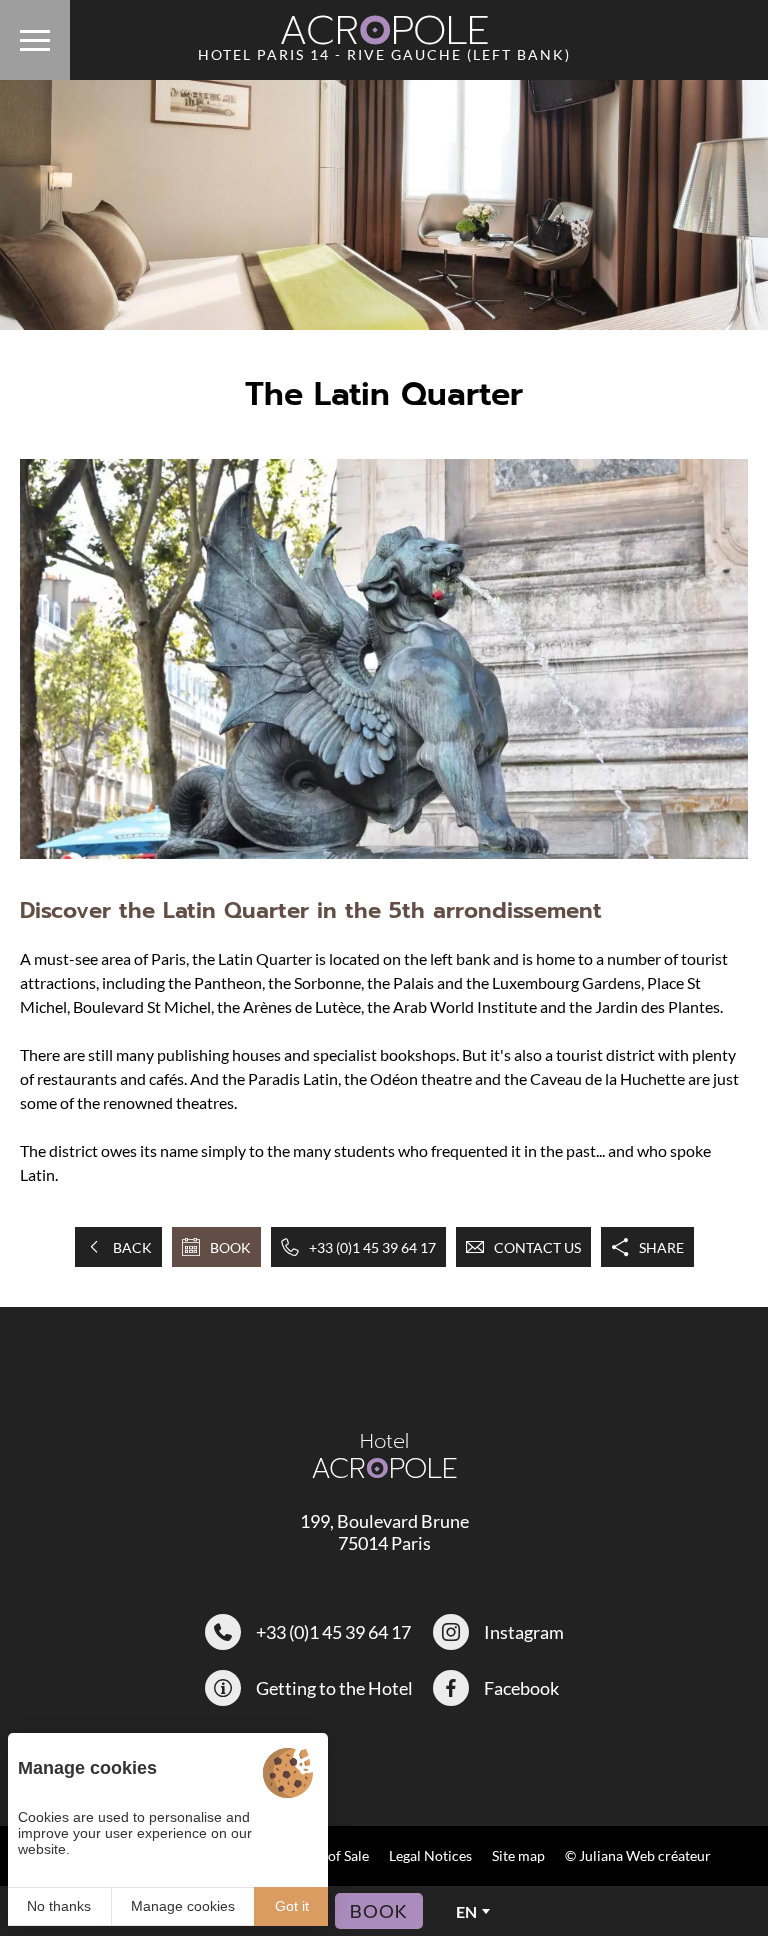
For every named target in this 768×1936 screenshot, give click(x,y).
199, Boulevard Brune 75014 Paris (384, 1532)
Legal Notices (430, 1855)
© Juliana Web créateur (638, 1855)
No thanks (59, 1906)
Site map (518, 1855)
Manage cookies (183, 1906)
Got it (292, 1906)
